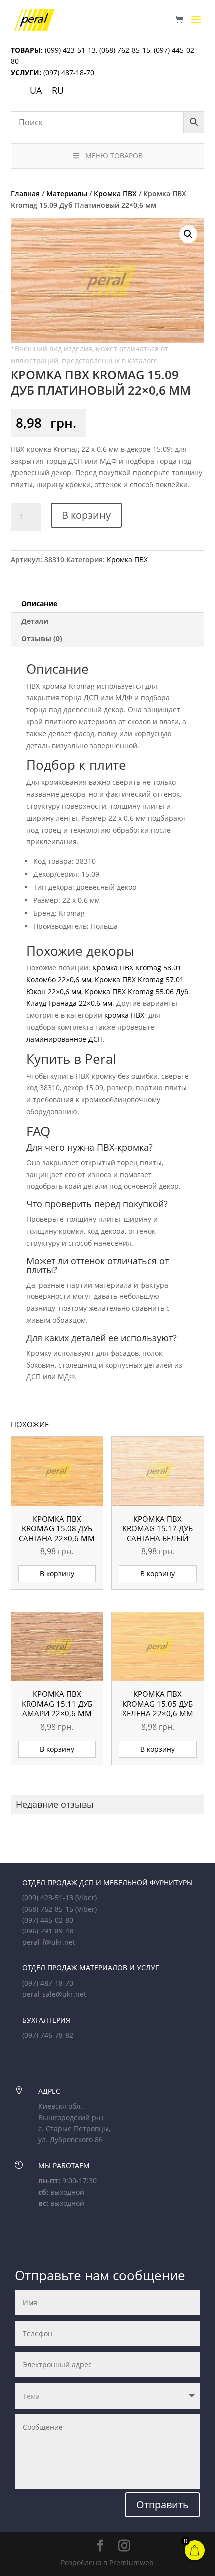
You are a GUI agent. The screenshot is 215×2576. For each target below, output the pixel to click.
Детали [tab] (35, 621)
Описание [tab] (39, 603)
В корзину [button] (57, 1573)
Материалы (67, 193)
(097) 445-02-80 (48, 1920)
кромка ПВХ (124, 1015)
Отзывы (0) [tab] (42, 638)
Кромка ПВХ (115, 193)
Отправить (163, 2504)
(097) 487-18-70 (68, 73)
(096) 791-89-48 (48, 1931)
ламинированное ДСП (65, 1039)
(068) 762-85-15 (125, 50)
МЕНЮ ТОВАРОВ (114, 156)
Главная (25, 193)
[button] (188, 234)
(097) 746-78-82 (48, 2035)
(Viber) (86, 1897)
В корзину (86, 515)
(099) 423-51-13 (69, 50)
